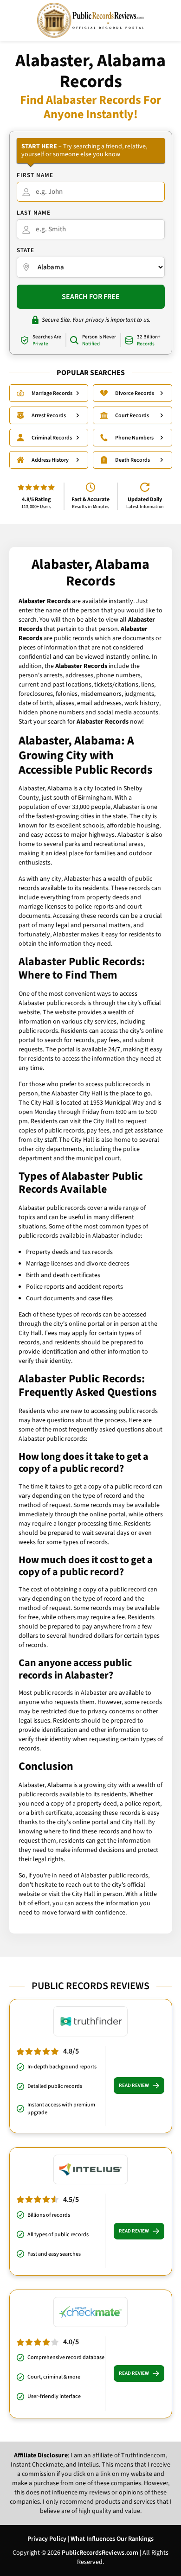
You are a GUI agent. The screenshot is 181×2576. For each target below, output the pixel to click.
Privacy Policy (47, 2539)
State (26, 250)
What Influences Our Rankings (112, 2539)
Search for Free (91, 297)
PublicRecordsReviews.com (100, 2553)
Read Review (134, 2085)
